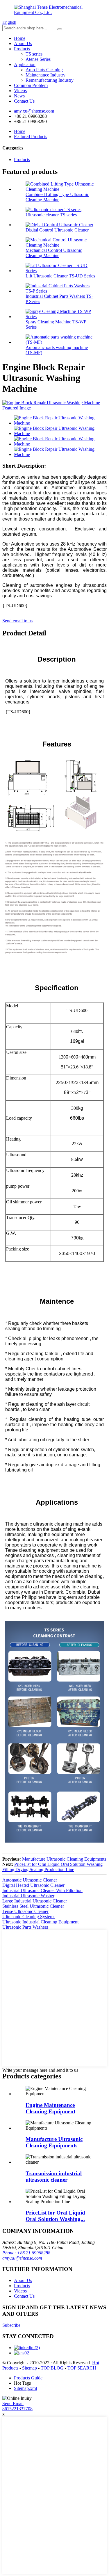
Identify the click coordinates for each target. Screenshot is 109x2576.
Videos (20, 91)
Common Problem (31, 85)
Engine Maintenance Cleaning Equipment (50, 2108)
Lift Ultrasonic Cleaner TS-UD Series (60, 276)
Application (25, 64)
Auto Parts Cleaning (44, 70)
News (19, 96)
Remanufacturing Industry (50, 80)
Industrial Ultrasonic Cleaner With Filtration (42, 1890)
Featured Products (31, 137)
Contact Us (24, 101)
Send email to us (17, 621)
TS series (34, 54)
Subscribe (11, 2325)
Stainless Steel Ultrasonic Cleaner (33, 1906)
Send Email (13, 2403)
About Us (23, 43)
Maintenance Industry (45, 75)
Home (20, 38)
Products (22, 49)
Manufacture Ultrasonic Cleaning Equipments (64, 1859)
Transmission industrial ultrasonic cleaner (54, 2177)
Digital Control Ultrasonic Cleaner (57, 230)
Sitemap (30, 2368)
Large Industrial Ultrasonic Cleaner (35, 1901)
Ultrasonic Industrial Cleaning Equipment (40, 1922)
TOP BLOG (52, 2368)
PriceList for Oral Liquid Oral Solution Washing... (55, 2216)
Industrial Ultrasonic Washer (28, 1896)
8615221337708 (17, 2409)
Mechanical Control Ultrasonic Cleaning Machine (54, 253)
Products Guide (28, 2378)
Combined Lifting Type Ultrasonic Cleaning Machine (57, 197)
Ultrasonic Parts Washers (25, 1927)
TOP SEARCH (82, 2368)
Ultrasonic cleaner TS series (51, 215)
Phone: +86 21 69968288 (26, 2253)
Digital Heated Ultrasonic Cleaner (33, 1885)
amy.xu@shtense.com (22, 2258)
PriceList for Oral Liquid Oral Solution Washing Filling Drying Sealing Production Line (52, 1867)
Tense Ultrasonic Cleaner (25, 1911)
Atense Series (38, 59)
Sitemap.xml (25, 2388)
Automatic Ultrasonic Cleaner (30, 1880)
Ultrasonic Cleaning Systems (29, 1917)
